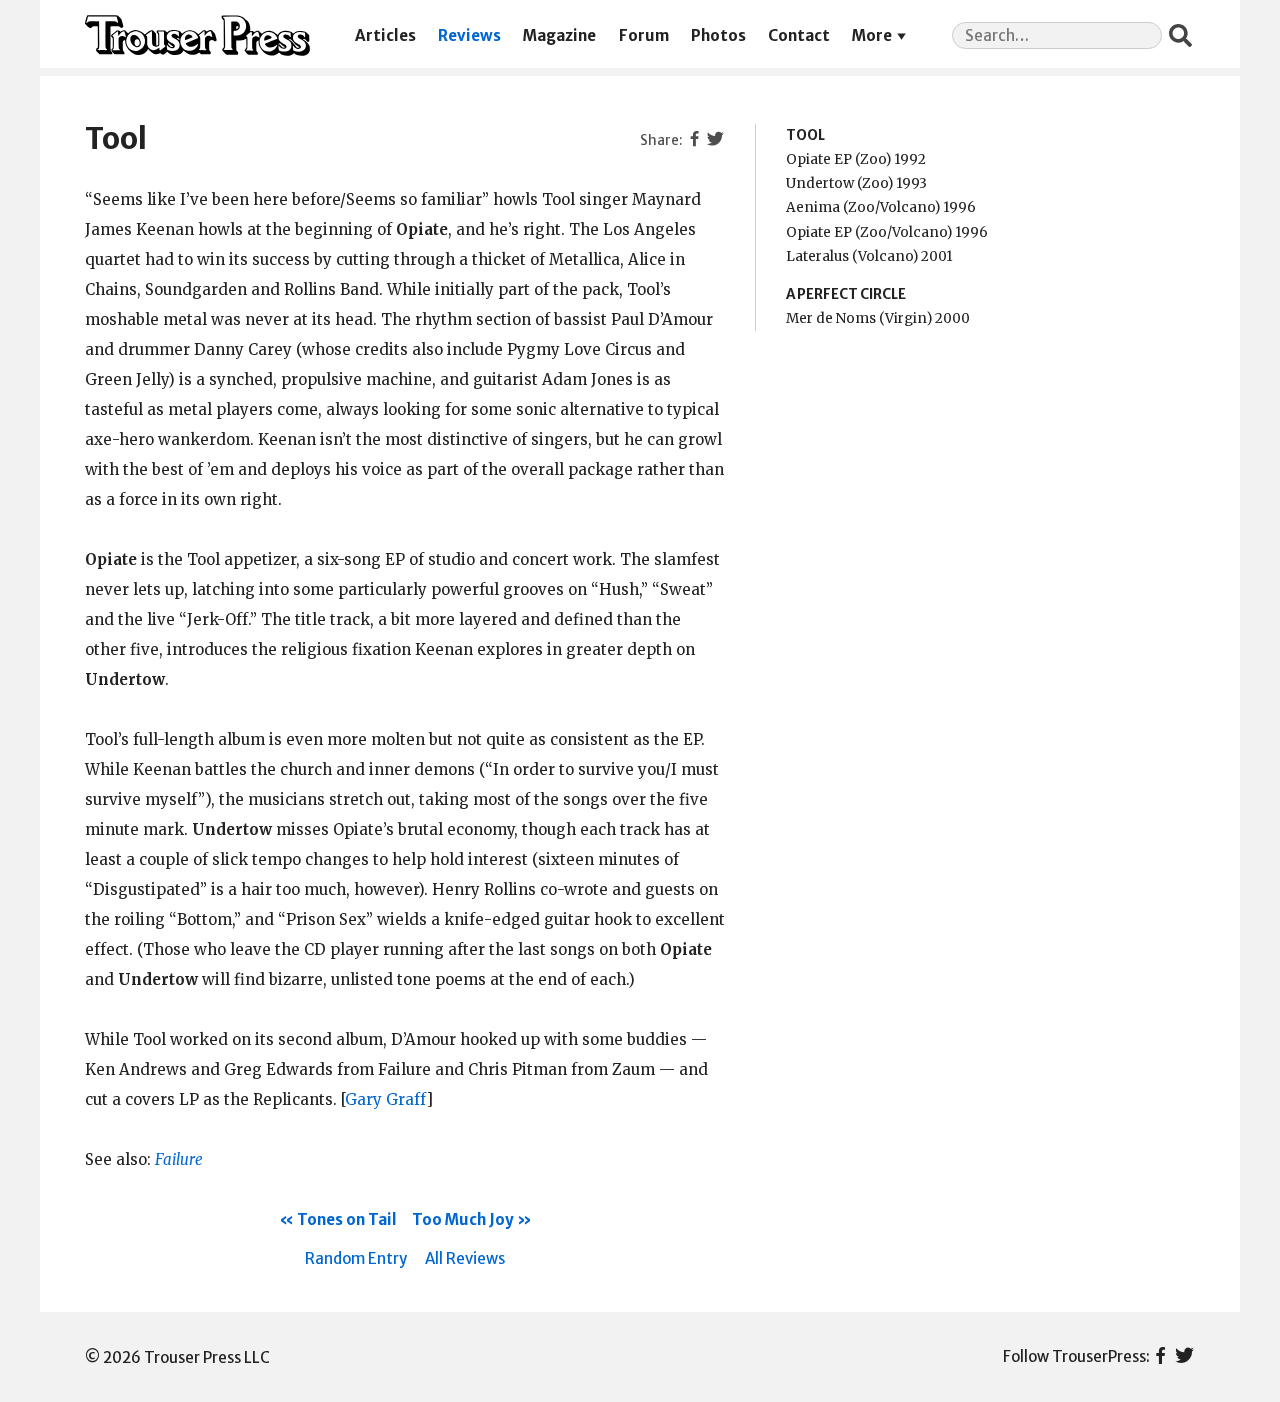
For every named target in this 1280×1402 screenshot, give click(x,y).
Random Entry (356, 1258)
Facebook (1160, 1357)
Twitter (1184, 1357)
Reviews (469, 35)
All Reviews (465, 1258)
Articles (385, 35)
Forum (644, 35)
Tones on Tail (347, 1219)
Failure (179, 1159)
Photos (718, 35)
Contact (799, 35)
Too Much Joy (463, 1219)
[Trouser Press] (197, 35)
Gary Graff (385, 1099)
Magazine (559, 35)
